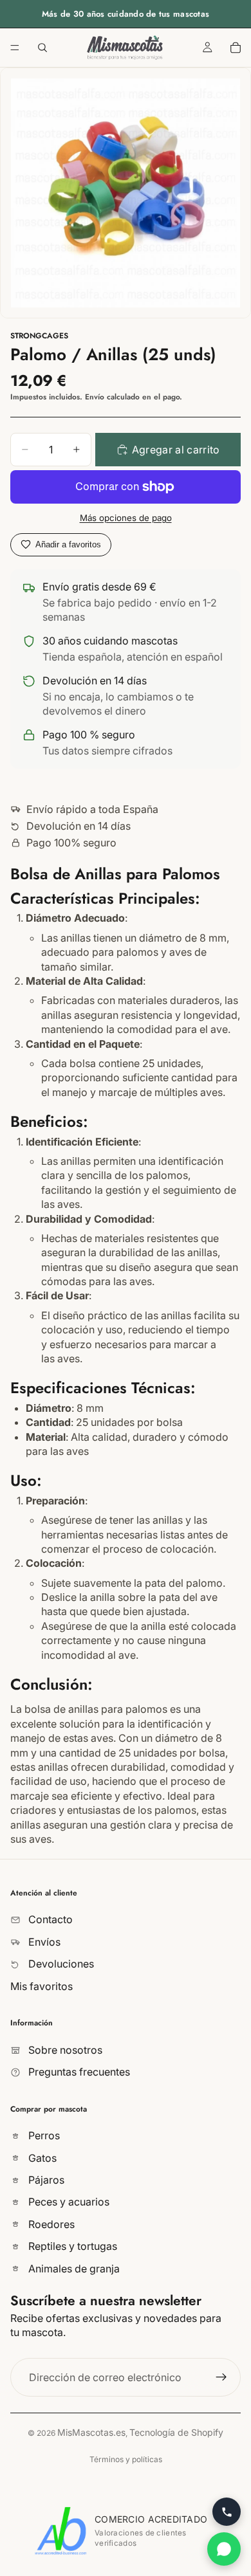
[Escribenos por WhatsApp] (224, 2549)
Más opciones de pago (126, 518)
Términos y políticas (126, 2459)
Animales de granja (73, 2269)
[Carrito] (236, 48)
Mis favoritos (42, 1986)
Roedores (50, 2224)
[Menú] (15, 48)
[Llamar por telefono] (227, 2512)
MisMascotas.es (91, 2432)
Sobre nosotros (64, 2050)
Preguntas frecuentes (78, 2072)
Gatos (41, 2158)
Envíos (43, 1942)
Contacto (49, 1920)
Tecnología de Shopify (176, 2432)
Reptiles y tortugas (71, 2247)
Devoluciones (60, 1964)
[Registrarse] (221, 2377)
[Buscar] (42, 48)
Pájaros (45, 2180)
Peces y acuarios (68, 2202)
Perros (43, 2136)
